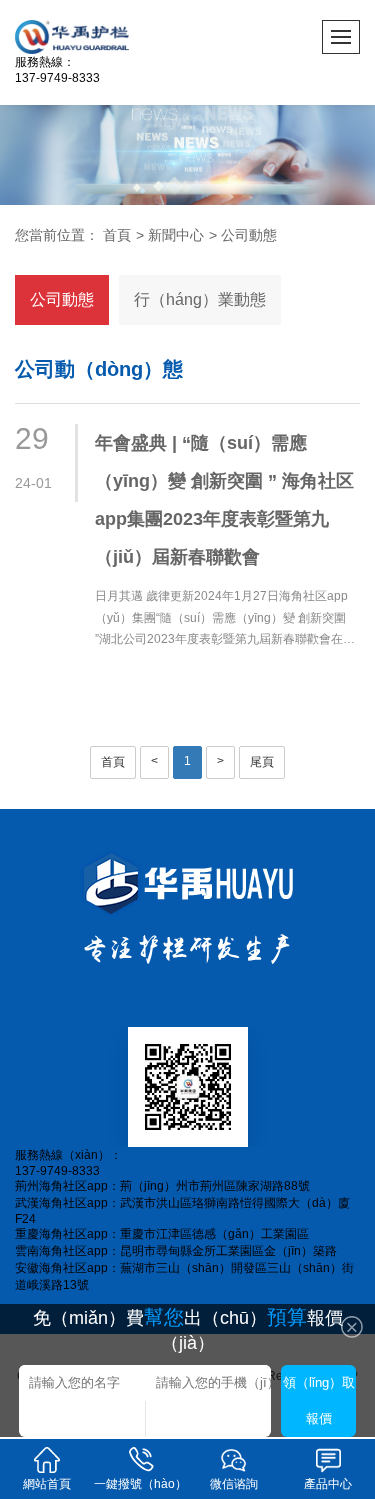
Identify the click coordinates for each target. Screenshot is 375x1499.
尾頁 (262, 762)
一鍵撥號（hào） (140, 1484)
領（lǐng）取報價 (319, 1400)
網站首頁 (47, 1484)
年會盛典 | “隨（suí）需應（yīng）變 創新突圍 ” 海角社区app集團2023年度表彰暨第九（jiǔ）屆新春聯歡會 (224, 500)
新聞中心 (176, 235)
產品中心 (328, 1484)
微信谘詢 (234, 1484)
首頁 (117, 235)
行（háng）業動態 (200, 299)
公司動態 (249, 235)
